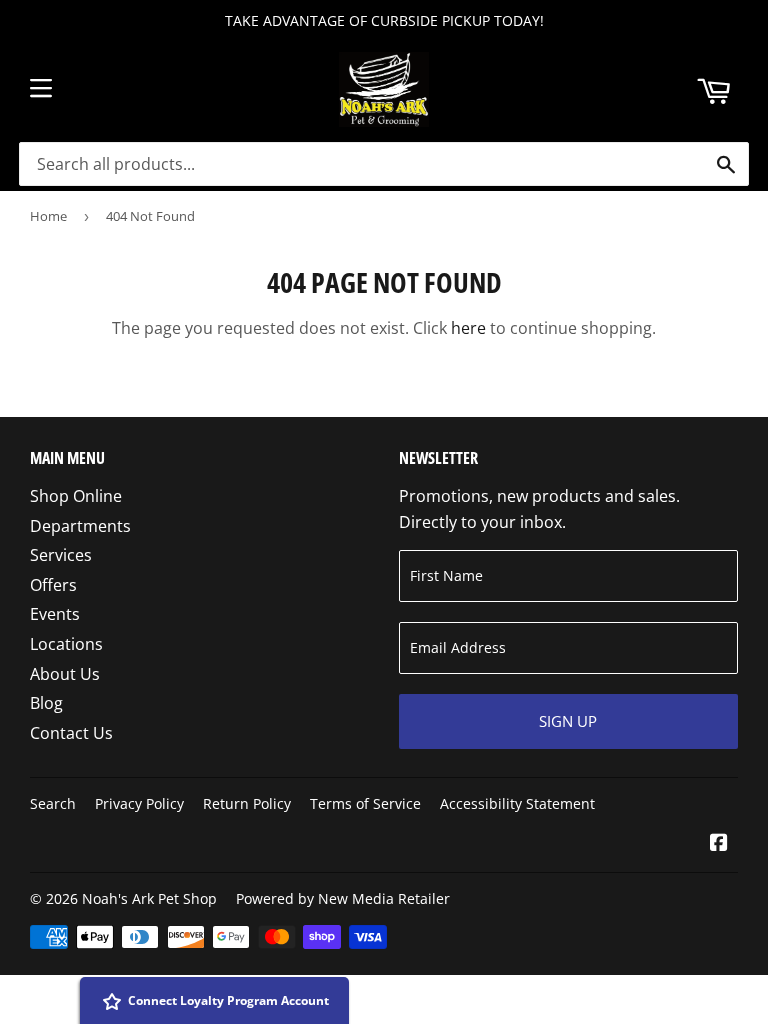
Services (61, 555)
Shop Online (76, 496)
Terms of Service (365, 803)
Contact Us (71, 733)
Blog (46, 703)
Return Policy (247, 803)
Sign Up (568, 721)
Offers (53, 585)
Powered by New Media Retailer (343, 898)
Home (48, 216)
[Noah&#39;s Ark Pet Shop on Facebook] (719, 844)
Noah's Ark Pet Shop (149, 898)
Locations (66, 644)
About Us (65, 674)
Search (53, 803)
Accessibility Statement (517, 803)
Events (55, 614)
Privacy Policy (139, 803)
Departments (80, 526)
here (468, 328)
